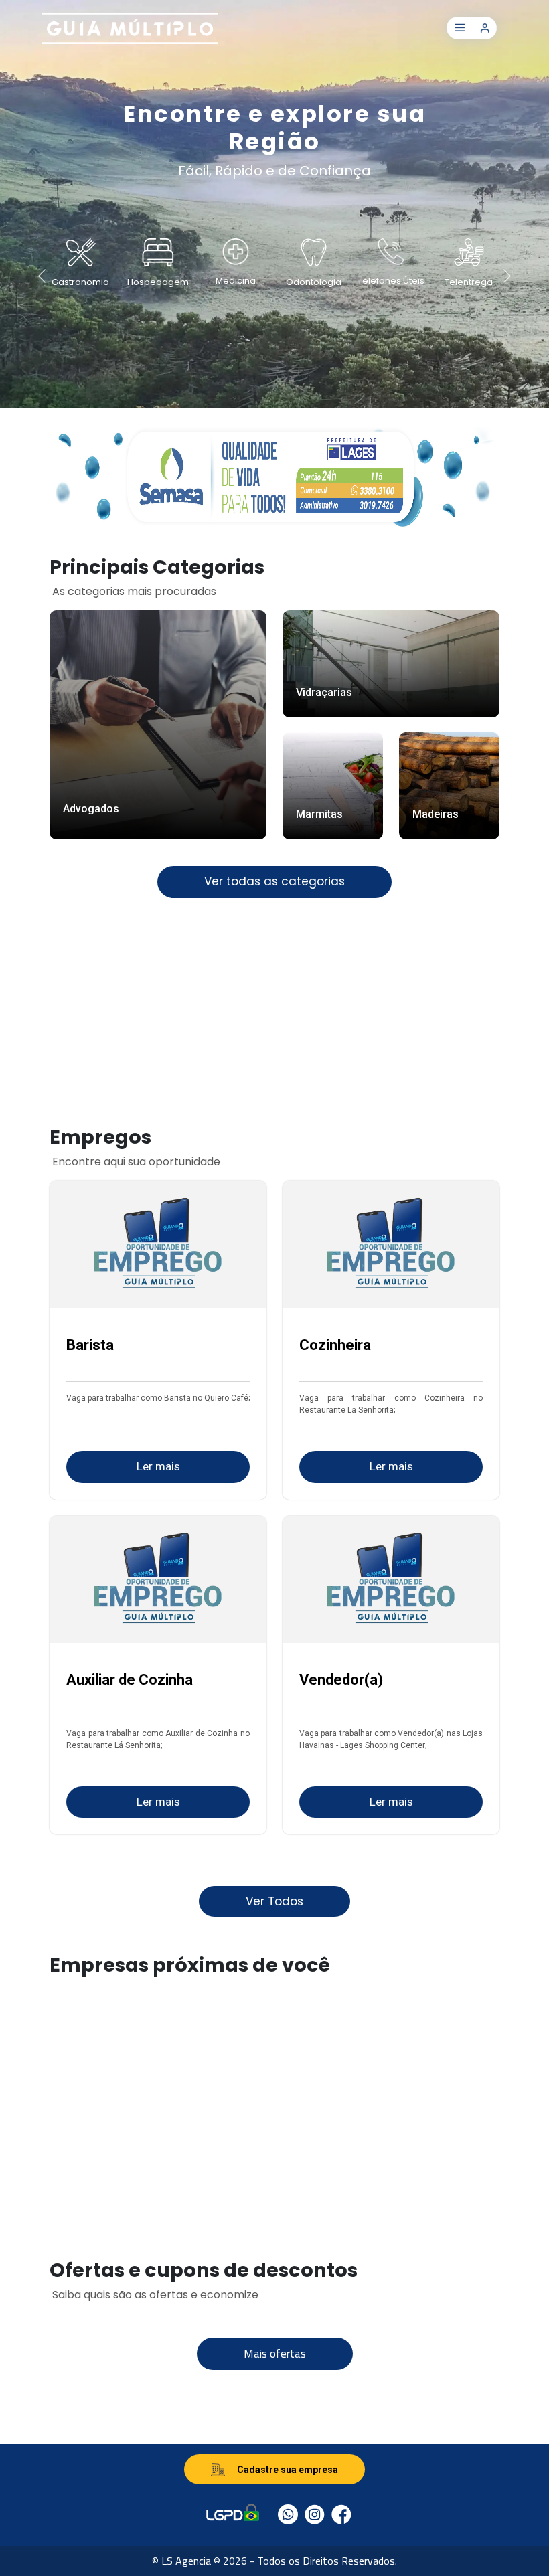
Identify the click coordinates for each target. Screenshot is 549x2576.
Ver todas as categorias (274, 881)
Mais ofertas (275, 2354)
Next (526, 274)
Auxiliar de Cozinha (130, 1680)
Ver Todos (274, 1901)
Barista (90, 1345)
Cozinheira (335, 1345)
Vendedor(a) (341, 1680)
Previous (23, 274)
